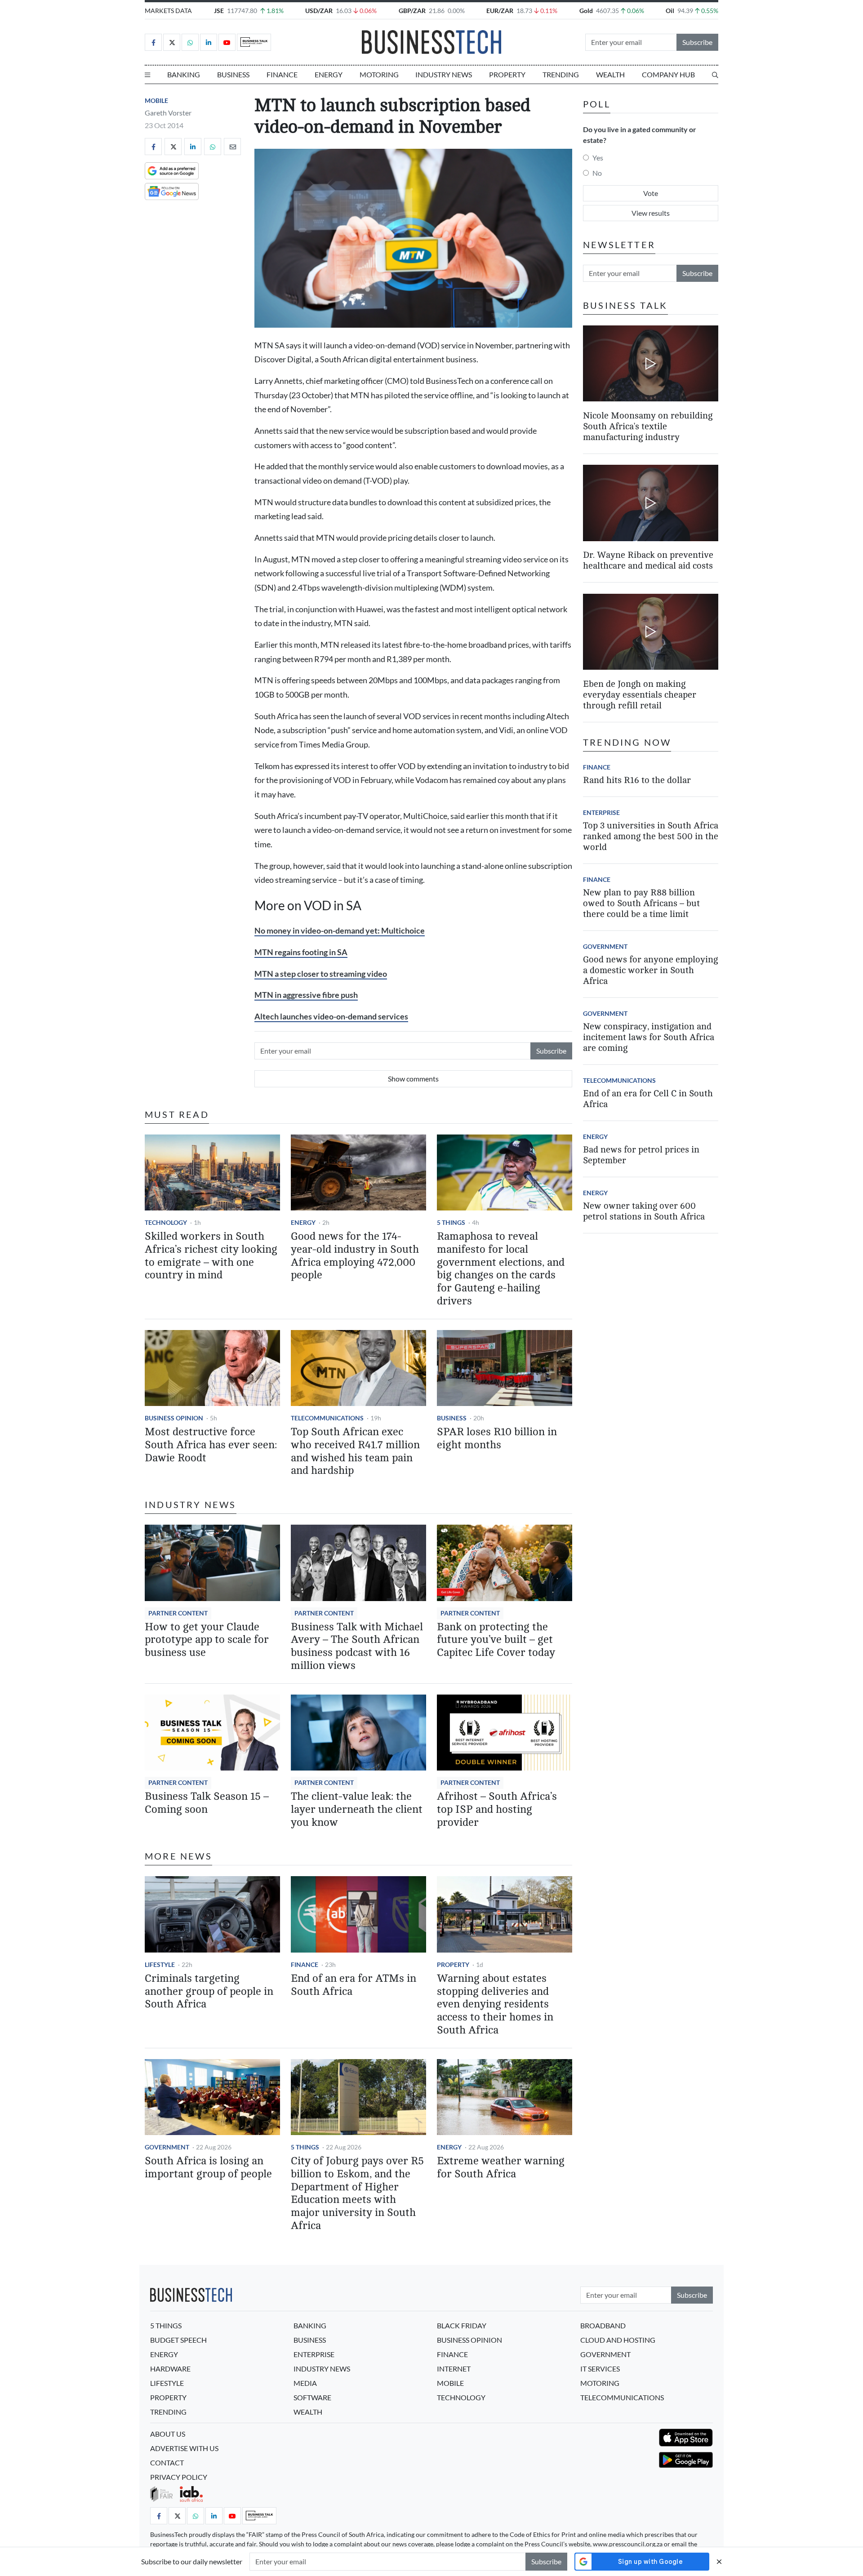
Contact (167, 2463)
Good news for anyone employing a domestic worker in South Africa (650, 970)
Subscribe (697, 42)
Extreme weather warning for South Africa (501, 2167)
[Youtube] (227, 42)
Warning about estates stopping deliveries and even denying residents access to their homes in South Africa (495, 2004)
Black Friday (462, 2325)
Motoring (379, 74)
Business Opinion (174, 1418)
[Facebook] (153, 42)
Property (507, 74)
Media (305, 2383)
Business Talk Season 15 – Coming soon (207, 1803)
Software (312, 2397)
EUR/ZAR (500, 11)
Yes (598, 158)
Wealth (610, 74)
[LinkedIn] (209, 42)
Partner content (178, 1613)
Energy (329, 74)
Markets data (168, 11)
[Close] (719, 2561)
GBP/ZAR (412, 11)
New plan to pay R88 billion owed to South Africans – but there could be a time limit (641, 903)
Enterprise (601, 812)
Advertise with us (184, 2448)
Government (167, 2147)
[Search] (715, 75)
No (597, 173)
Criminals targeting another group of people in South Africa (209, 1991)
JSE (219, 11)
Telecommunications (327, 1418)
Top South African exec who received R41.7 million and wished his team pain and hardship (355, 1451)
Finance (282, 74)
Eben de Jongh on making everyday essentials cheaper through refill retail (640, 695)
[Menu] (147, 75)
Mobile (156, 100)
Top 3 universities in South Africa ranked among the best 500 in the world (651, 836)
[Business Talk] (254, 42)
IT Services (600, 2369)
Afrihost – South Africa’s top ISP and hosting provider (497, 1809)
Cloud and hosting (618, 2340)
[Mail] (232, 147)
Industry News (444, 74)
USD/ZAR (319, 11)
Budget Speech (178, 2340)
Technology (166, 1222)
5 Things (451, 1222)
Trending (561, 74)
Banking (184, 74)
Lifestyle (160, 1964)
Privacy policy (179, 2477)
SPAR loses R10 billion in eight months (497, 1438)
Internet (454, 2369)
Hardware (170, 2369)
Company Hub (668, 74)
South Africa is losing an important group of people (208, 2167)
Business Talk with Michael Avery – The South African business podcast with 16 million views (357, 1646)
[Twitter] (172, 42)
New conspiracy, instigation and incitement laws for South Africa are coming (649, 1037)
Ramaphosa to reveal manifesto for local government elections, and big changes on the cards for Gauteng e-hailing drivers (501, 1269)
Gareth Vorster (168, 113)
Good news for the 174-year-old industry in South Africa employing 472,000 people (355, 1256)
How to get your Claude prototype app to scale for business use (207, 1640)
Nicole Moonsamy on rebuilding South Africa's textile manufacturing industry (648, 426)
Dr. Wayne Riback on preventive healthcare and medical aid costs (648, 561)
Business (233, 74)
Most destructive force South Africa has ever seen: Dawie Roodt (211, 1445)
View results (651, 213)
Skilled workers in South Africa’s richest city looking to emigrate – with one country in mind (211, 1256)
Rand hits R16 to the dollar (637, 780)
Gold (586, 11)
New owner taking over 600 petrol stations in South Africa (644, 1211)
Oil (670, 11)
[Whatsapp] (190, 42)
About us (168, 2434)
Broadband (603, 2325)
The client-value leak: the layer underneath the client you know (357, 1809)
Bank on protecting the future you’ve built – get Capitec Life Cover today (496, 1640)
